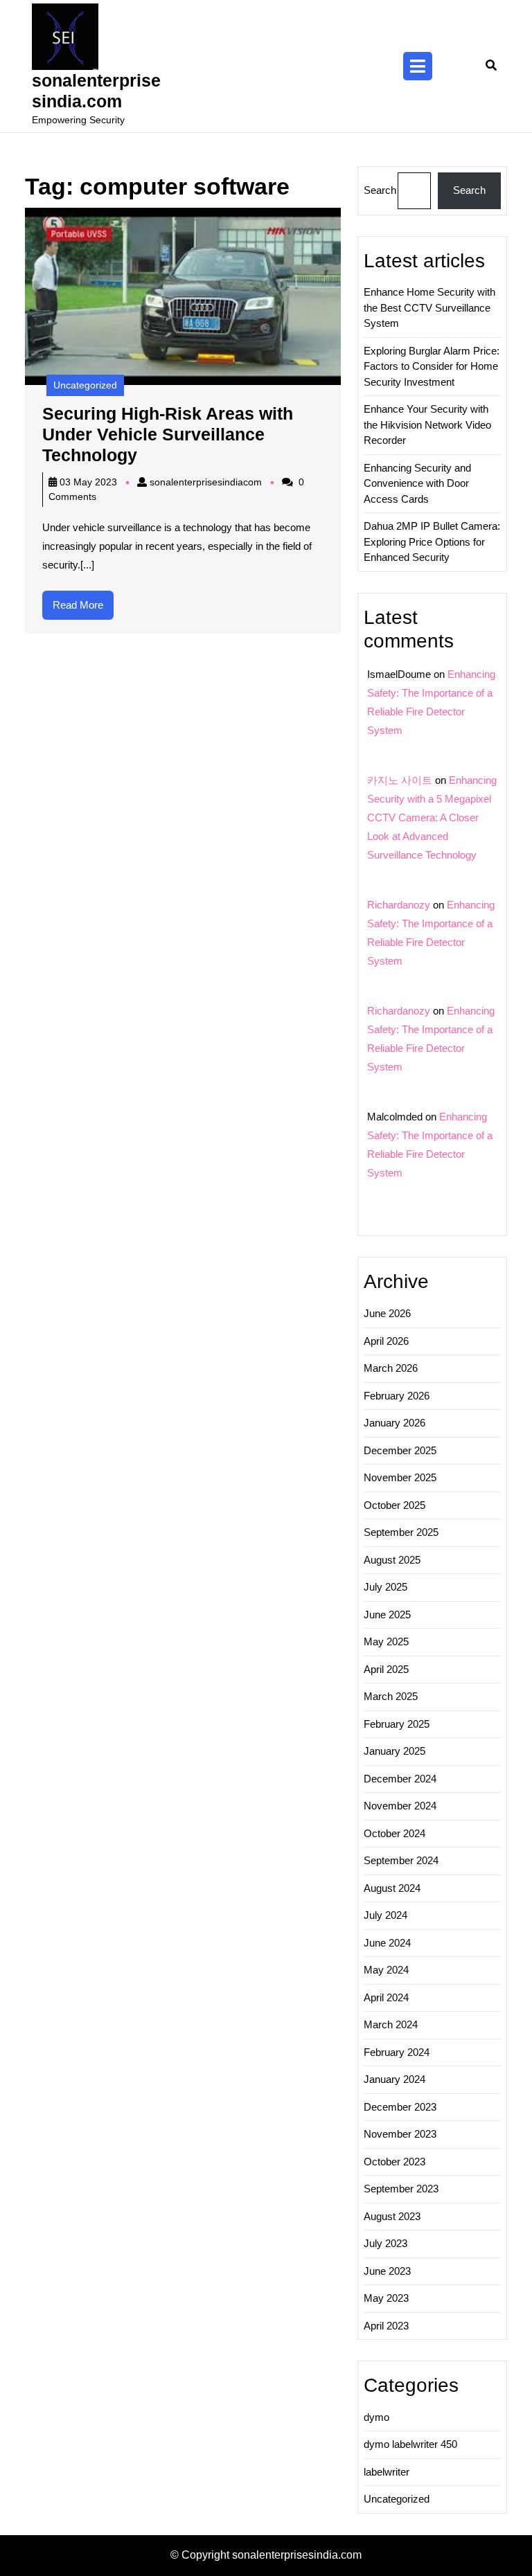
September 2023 (401, 2189)
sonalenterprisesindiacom (206, 482)
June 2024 (387, 1943)
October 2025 (394, 1505)
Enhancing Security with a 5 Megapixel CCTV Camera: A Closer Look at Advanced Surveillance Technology (432, 817)
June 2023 (387, 2271)
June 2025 (387, 1615)
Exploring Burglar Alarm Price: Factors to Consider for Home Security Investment (432, 366)
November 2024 (400, 1806)
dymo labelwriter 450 (410, 2444)
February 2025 (397, 1724)
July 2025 (385, 1587)
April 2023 (386, 2326)
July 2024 (385, 1915)
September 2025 (401, 1532)
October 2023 (394, 2162)
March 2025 (391, 1696)
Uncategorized (85, 385)
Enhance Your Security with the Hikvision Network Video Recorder (427, 424)
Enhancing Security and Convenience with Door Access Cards (417, 483)
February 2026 (397, 1396)
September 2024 (401, 1860)
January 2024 (394, 2079)
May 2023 (386, 2298)
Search (380, 190)
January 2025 (394, 1751)
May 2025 (386, 1642)
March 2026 (391, 1368)
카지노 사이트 (400, 780)
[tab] (418, 66)
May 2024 (386, 1970)
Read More (83, 609)
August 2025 (392, 1560)
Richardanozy (399, 905)
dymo (376, 2417)
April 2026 (386, 1341)
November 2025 (400, 1477)
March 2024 (391, 2024)
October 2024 (394, 1833)
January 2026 (394, 1423)
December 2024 (400, 1779)
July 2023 (385, 2243)
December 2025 (400, 1450)
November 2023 (400, 2134)
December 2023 (400, 2107)
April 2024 (386, 1997)
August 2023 (392, 2216)
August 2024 (392, 1888)
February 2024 (397, 2052)
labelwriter (387, 2472)
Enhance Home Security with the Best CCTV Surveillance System (429, 307)
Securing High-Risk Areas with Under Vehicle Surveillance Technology (168, 434)
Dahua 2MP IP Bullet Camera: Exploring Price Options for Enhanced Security (432, 542)
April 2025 (386, 1669)
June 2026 (387, 1313)
